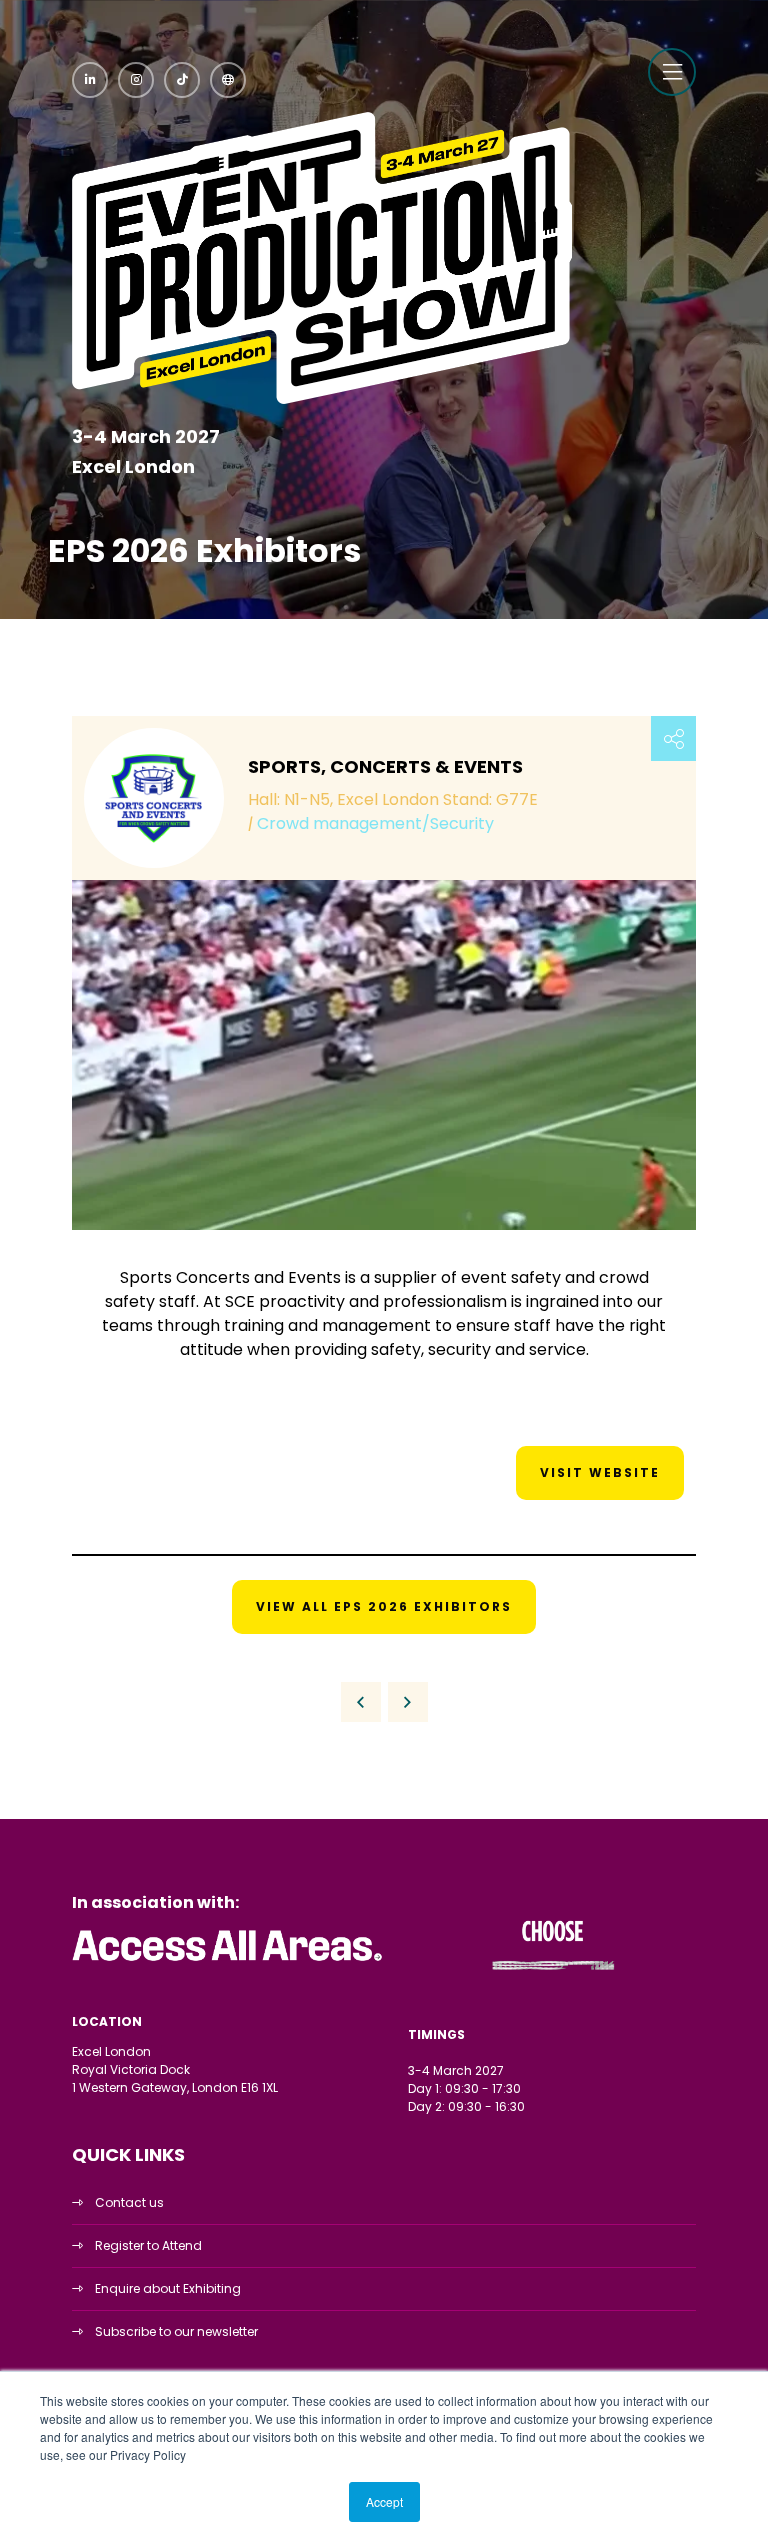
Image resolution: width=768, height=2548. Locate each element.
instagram (136, 80)
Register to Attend (148, 2245)
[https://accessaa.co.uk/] (228, 1961)
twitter (228, 80)
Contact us (129, 2202)
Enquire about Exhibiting (168, 2288)
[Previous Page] (361, 1702)
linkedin (90, 80)
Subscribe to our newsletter (176, 2331)
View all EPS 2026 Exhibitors (384, 1606)
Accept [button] (384, 2501)
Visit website (600, 1472)
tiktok (182, 80)
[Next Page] (408, 1702)
